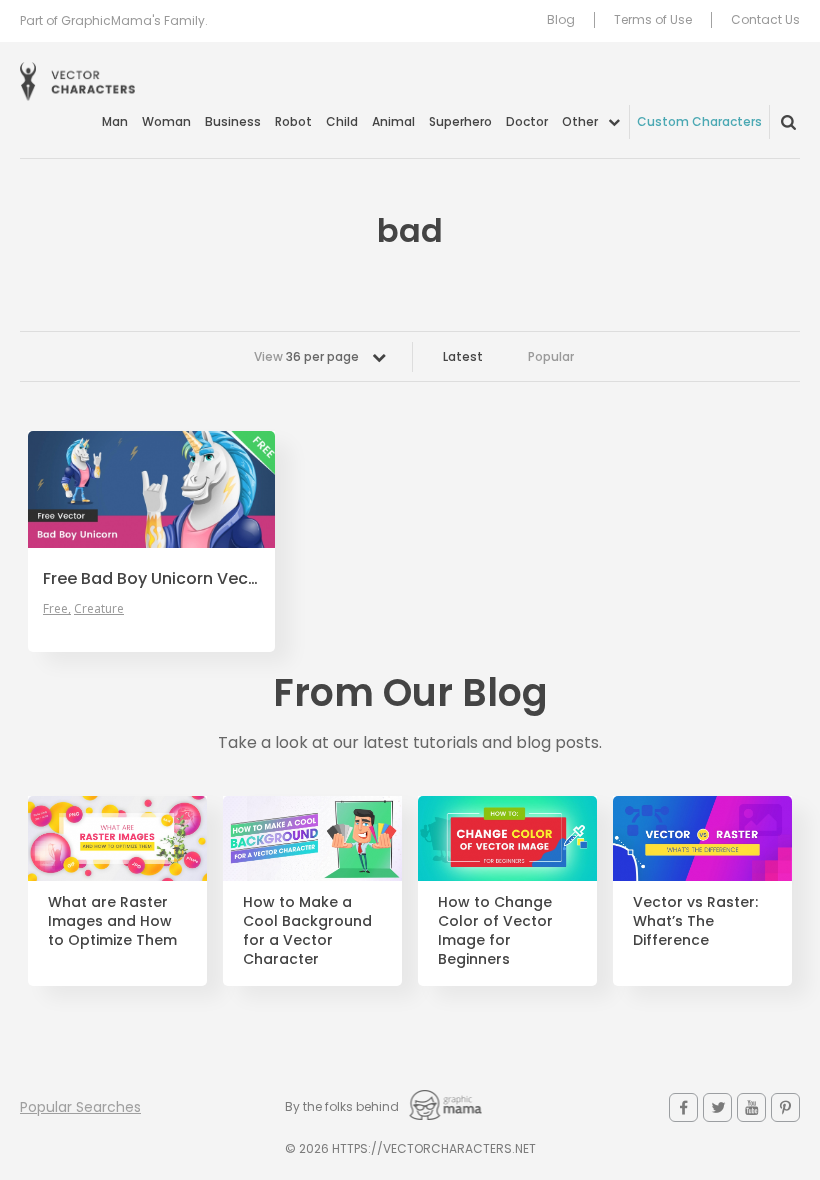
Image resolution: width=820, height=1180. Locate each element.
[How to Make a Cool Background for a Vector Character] (312, 838)
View (306, 356)
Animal (393, 121)
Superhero (460, 121)
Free (55, 609)
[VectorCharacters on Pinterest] (785, 1107)
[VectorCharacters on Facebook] (683, 1107)
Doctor (527, 121)
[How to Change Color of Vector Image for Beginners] (507, 838)
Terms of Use (653, 20)
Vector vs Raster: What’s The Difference (695, 921)
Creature (99, 609)
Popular (551, 356)
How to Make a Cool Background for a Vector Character (307, 931)
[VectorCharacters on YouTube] (751, 1107)
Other (580, 121)
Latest (463, 356)
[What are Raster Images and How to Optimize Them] (117, 838)
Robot (293, 121)
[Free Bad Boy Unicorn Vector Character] (151, 489)
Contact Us (765, 20)
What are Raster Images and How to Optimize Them (112, 921)
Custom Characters (699, 121)
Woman (166, 121)
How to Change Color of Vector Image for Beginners (495, 931)
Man (115, 121)
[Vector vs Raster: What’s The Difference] (702, 838)
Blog (561, 20)
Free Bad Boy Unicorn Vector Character (151, 579)
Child (342, 121)
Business (233, 121)
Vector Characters (77, 81)
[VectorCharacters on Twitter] (717, 1107)
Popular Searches (80, 1107)
